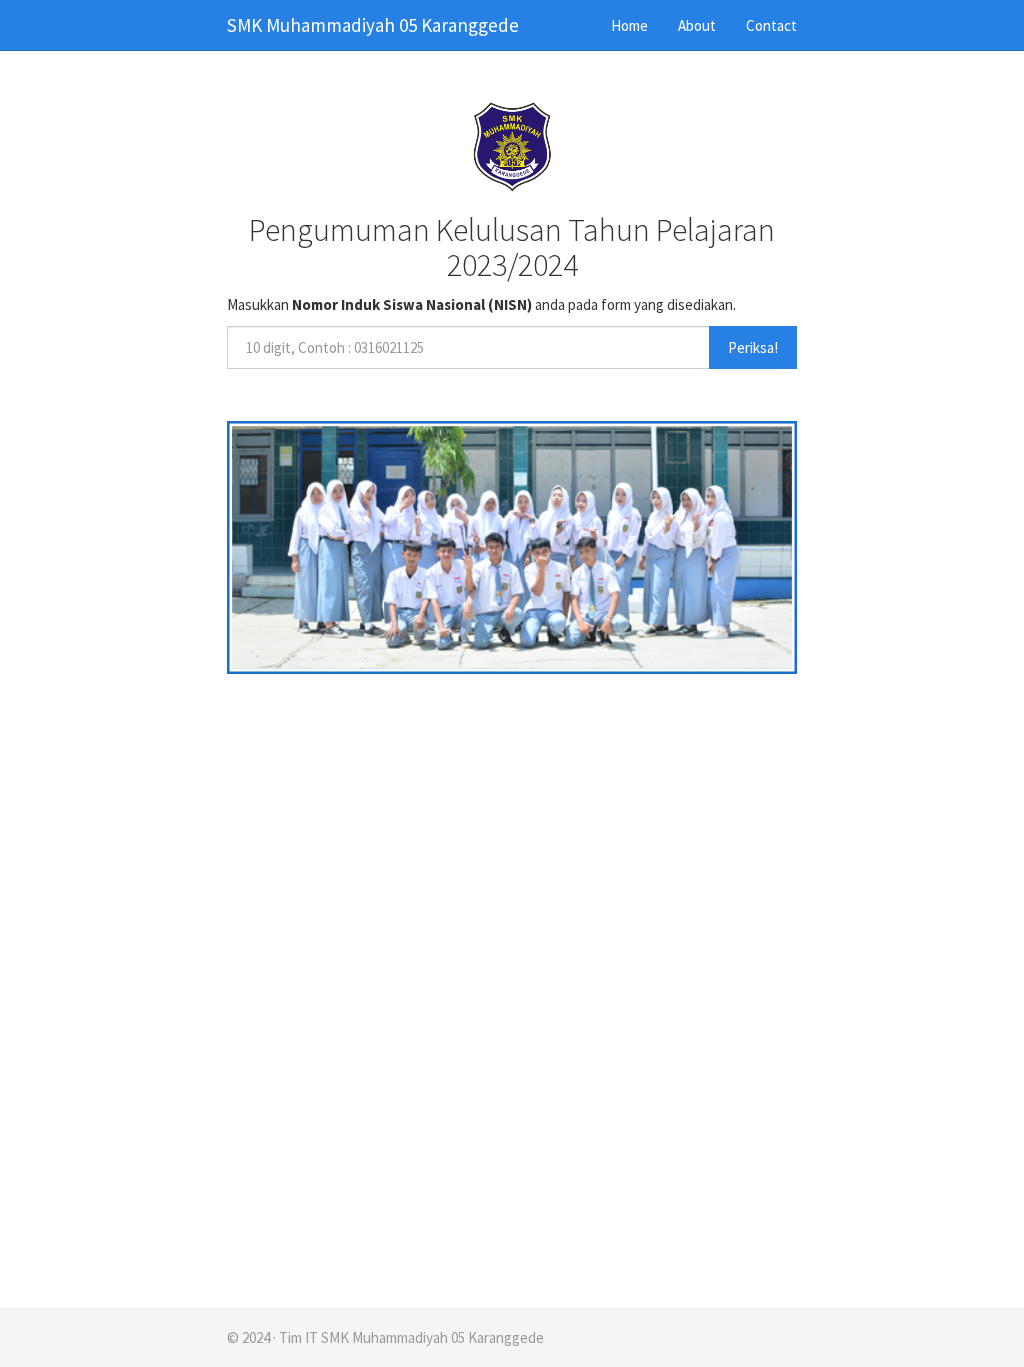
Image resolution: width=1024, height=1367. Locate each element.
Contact (771, 25)
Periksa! (753, 347)
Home (629, 25)
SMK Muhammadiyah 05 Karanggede (373, 25)
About (697, 25)
